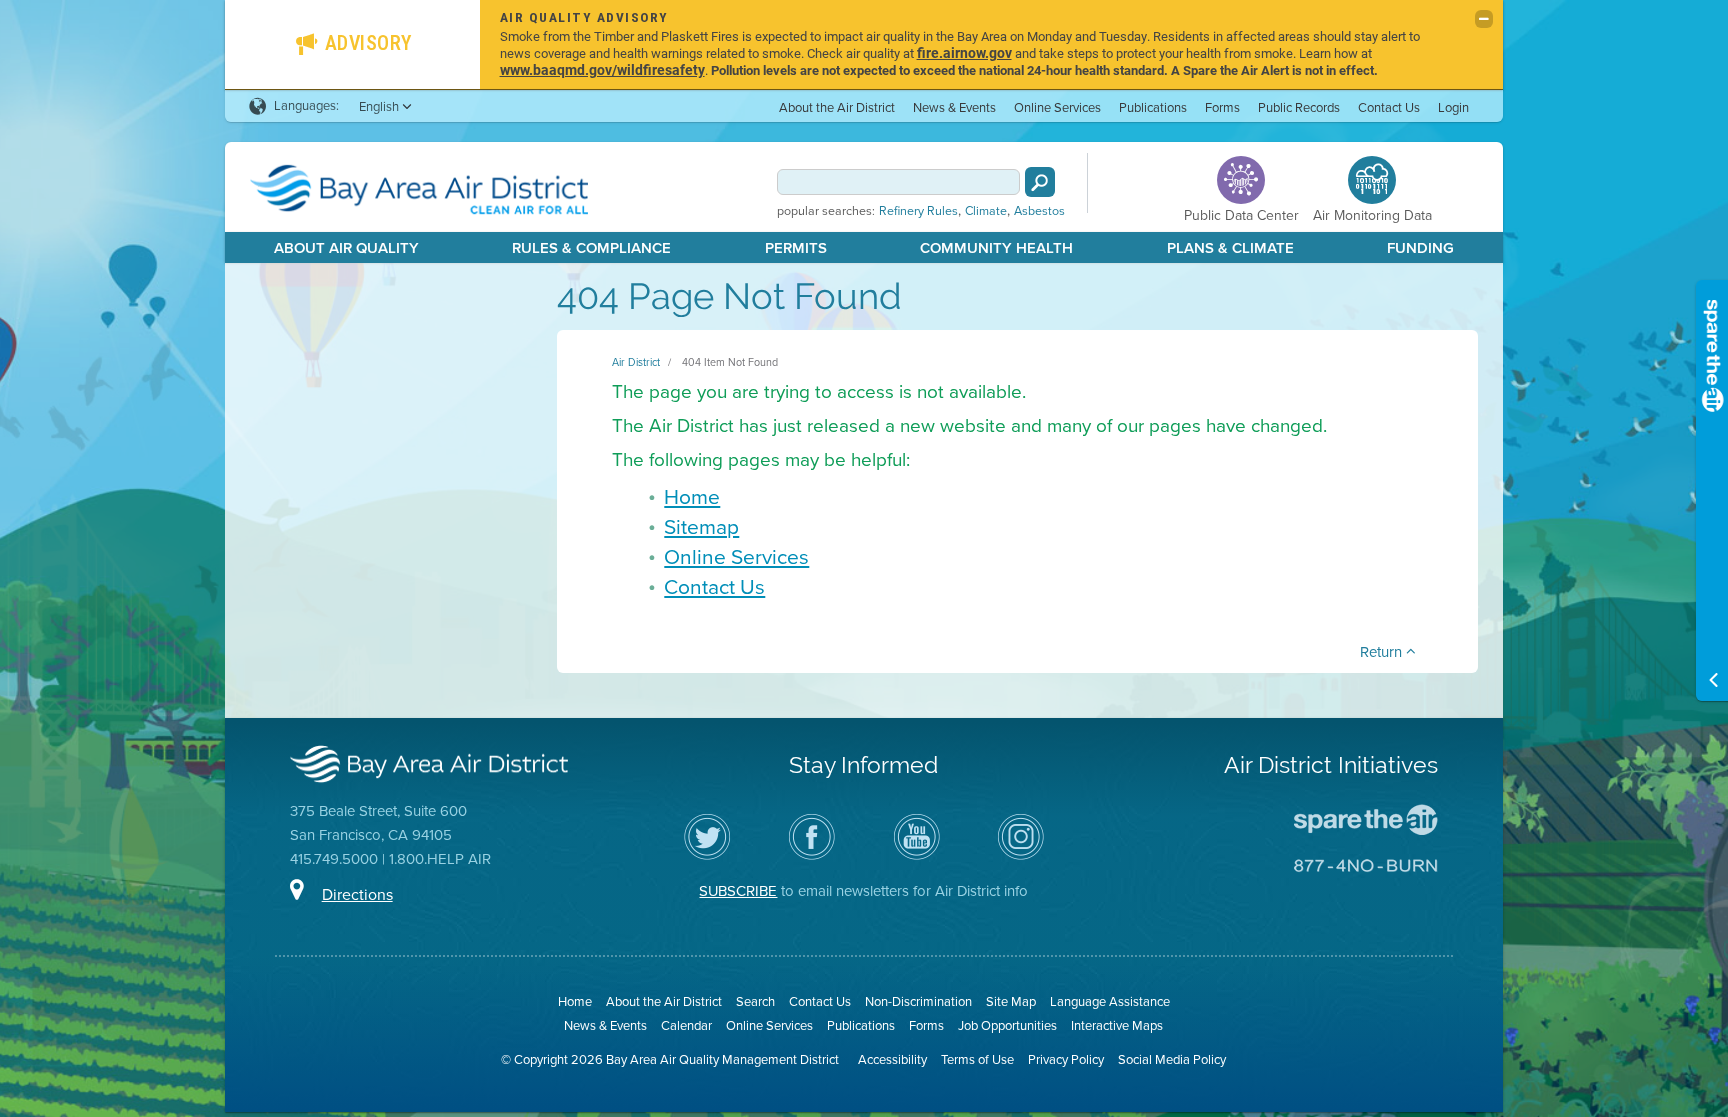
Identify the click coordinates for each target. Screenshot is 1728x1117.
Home (692, 496)
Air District (636, 362)
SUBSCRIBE (738, 891)
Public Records (1299, 107)
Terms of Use (977, 1059)
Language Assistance (1110, 1001)
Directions (357, 894)
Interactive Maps (1117, 1025)
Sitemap (701, 526)
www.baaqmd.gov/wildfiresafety (602, 69)
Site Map (1011, 1001)
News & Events (954, 107)
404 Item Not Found (730, 362)
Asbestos (1039, 211)
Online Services (1057, 107)
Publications (1153, 107)
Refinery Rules (918, 211)
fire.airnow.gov (964, 52)
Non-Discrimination (918, 1001)
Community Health (996, 248)
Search (755, 1001)
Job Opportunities (1007, 1025)
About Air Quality (346, 248)
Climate (986, 211)
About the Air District (837, 107)
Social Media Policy (1172, 1059)
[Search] (1040, 182)
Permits (796, 248)
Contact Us (1389, 107)
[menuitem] (837, 106)
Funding (1420, 248)
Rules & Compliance (591, 248)
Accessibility (892, 1059)
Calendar (686, 1025)
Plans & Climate (1230, 248)
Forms (1222, 107)
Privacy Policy (1066, 1059)
